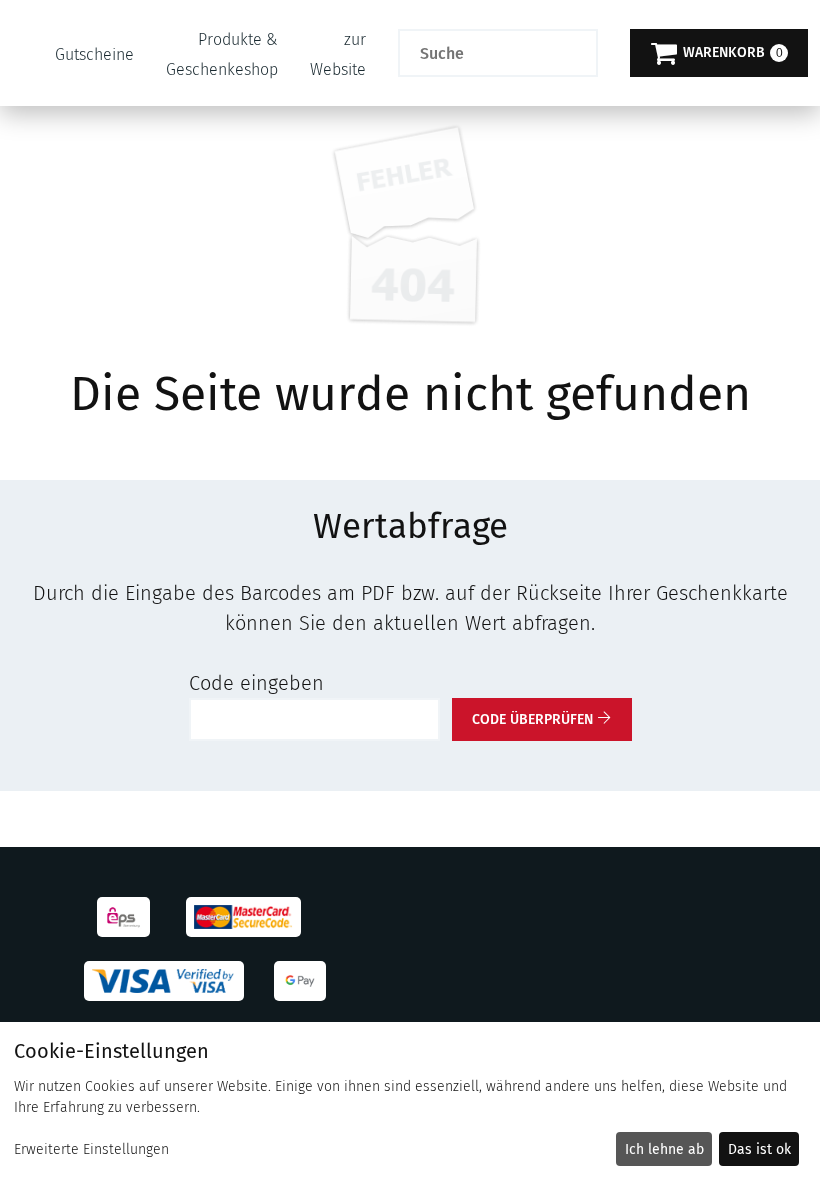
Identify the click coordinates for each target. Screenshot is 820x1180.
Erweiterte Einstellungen (91, 1149)
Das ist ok (759, 1149)
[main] (410, 451)
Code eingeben (256, 683)
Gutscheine (94, 54)
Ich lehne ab (664, 1149)
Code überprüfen (532, 719)
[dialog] (410, 1101)
